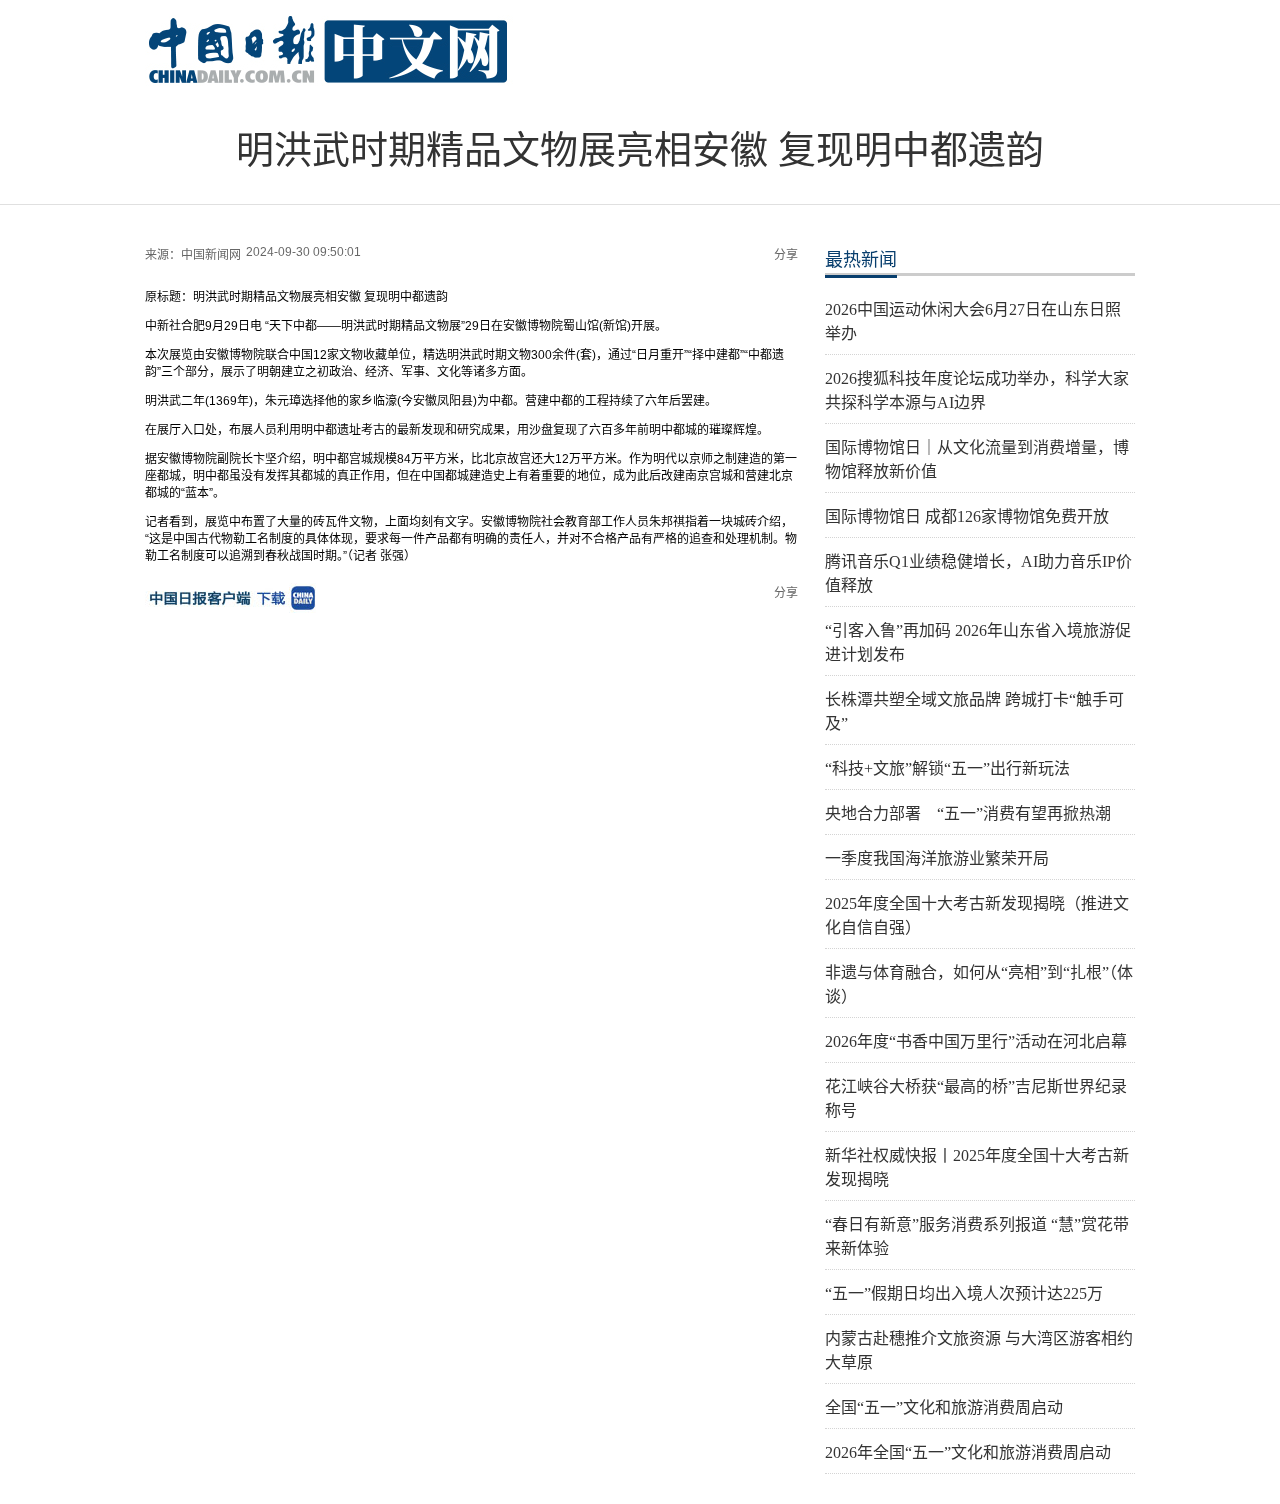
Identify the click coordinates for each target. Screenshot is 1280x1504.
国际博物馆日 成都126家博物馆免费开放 (967, 516)
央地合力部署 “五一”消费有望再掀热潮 (968, 813)
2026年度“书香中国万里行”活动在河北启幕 (976, 1041)
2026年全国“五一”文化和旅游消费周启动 (968, 1452)
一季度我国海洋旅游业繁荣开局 (937, 858)
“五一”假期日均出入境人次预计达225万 (964, 1293)
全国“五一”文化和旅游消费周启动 (944, 1407)
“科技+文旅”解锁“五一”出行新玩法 (947, 768)
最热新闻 (861, 260)
